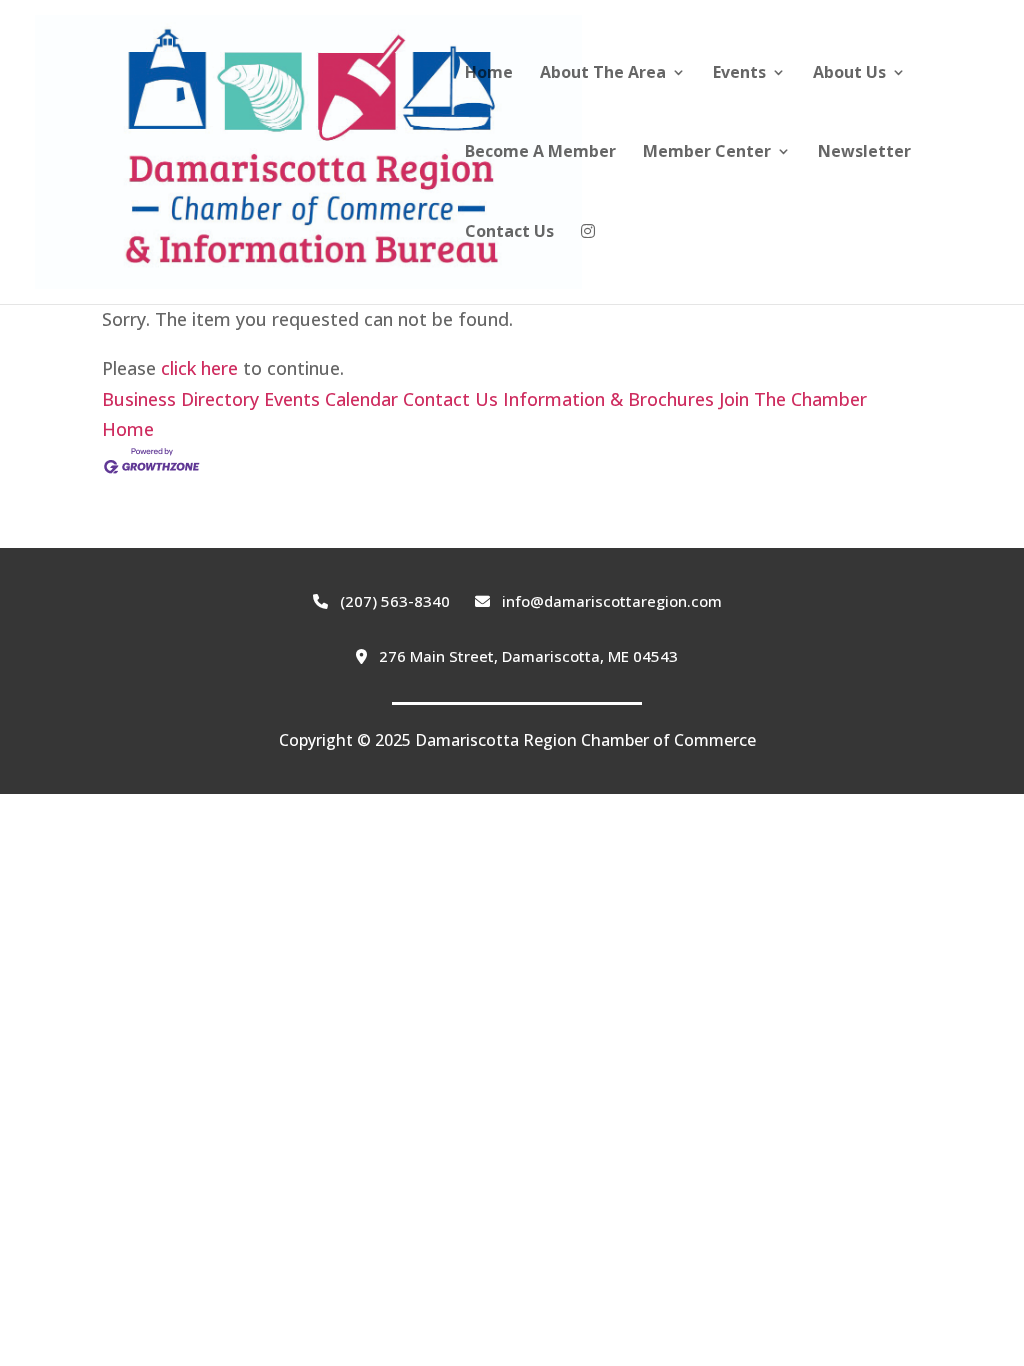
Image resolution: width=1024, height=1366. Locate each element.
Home (489, 74)
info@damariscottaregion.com (610, 601)
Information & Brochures (608, 399)
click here (199, 368)
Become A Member (540, 153)
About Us (849, 74)
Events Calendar (331, 399)
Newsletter (864, 153)
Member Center (707, 153)
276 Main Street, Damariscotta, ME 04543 (526, 656)
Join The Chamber (793, 399)
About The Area (603, 74)
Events (739, 74)
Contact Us (509, 233)
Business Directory (180, 399)
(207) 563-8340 (393, 601)
